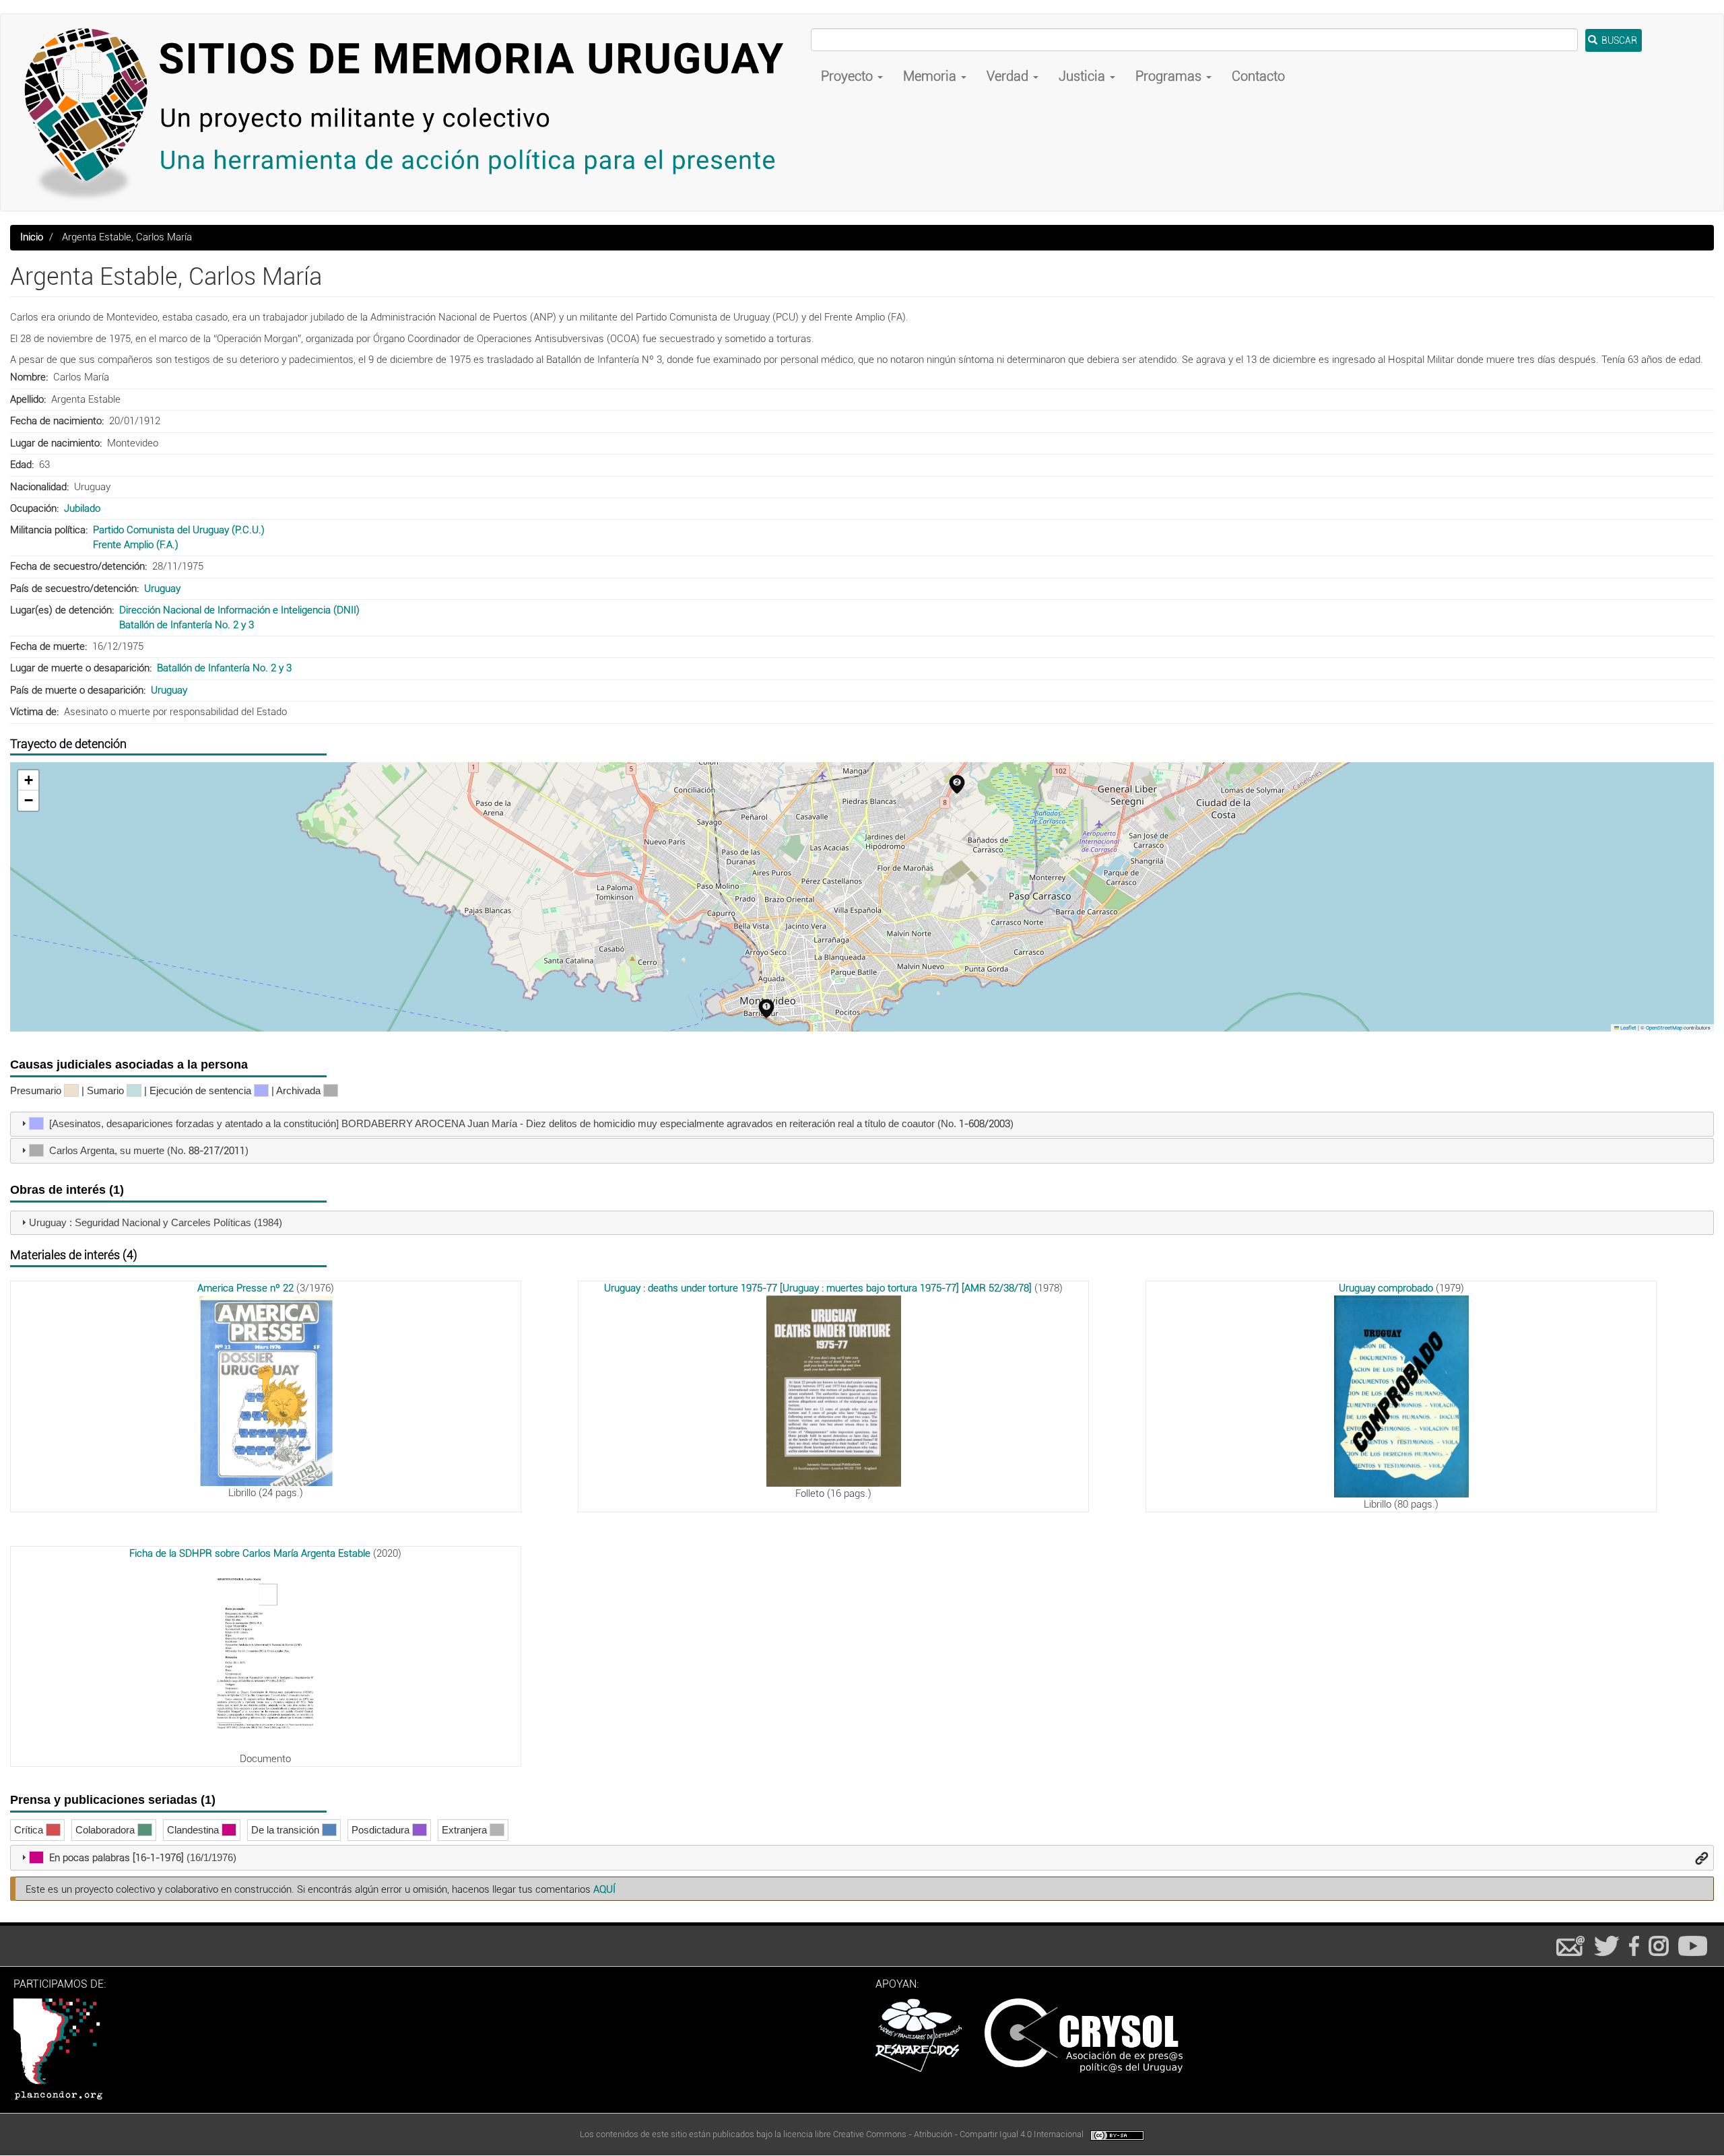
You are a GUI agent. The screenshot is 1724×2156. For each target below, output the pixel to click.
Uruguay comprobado (1386, 1288)
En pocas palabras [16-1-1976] (117, 1858)
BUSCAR (1618, 40)
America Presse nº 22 (245, 1288)
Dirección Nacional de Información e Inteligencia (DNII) (239, 610)
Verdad (1009, 76)
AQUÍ (604, 1889)
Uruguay (162, 588)
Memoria (931, 76)
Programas (1170, 76)
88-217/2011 (217, 1151)
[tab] (862, 1124)
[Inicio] (411, 112)
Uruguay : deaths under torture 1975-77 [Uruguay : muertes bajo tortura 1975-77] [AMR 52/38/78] (818, 1288)
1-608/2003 (985, 1124)
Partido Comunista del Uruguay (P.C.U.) (179, 530)
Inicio (32, 237)
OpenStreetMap (1664, 1028)
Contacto (1258, 76)
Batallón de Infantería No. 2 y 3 (187, 625)
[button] (766, 1009)
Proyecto (849, 76)
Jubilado (82, 508)
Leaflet (1628, 1028)
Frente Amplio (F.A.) (136, 545)
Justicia (1084, 76)
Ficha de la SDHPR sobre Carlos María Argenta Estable (250, 1553)
